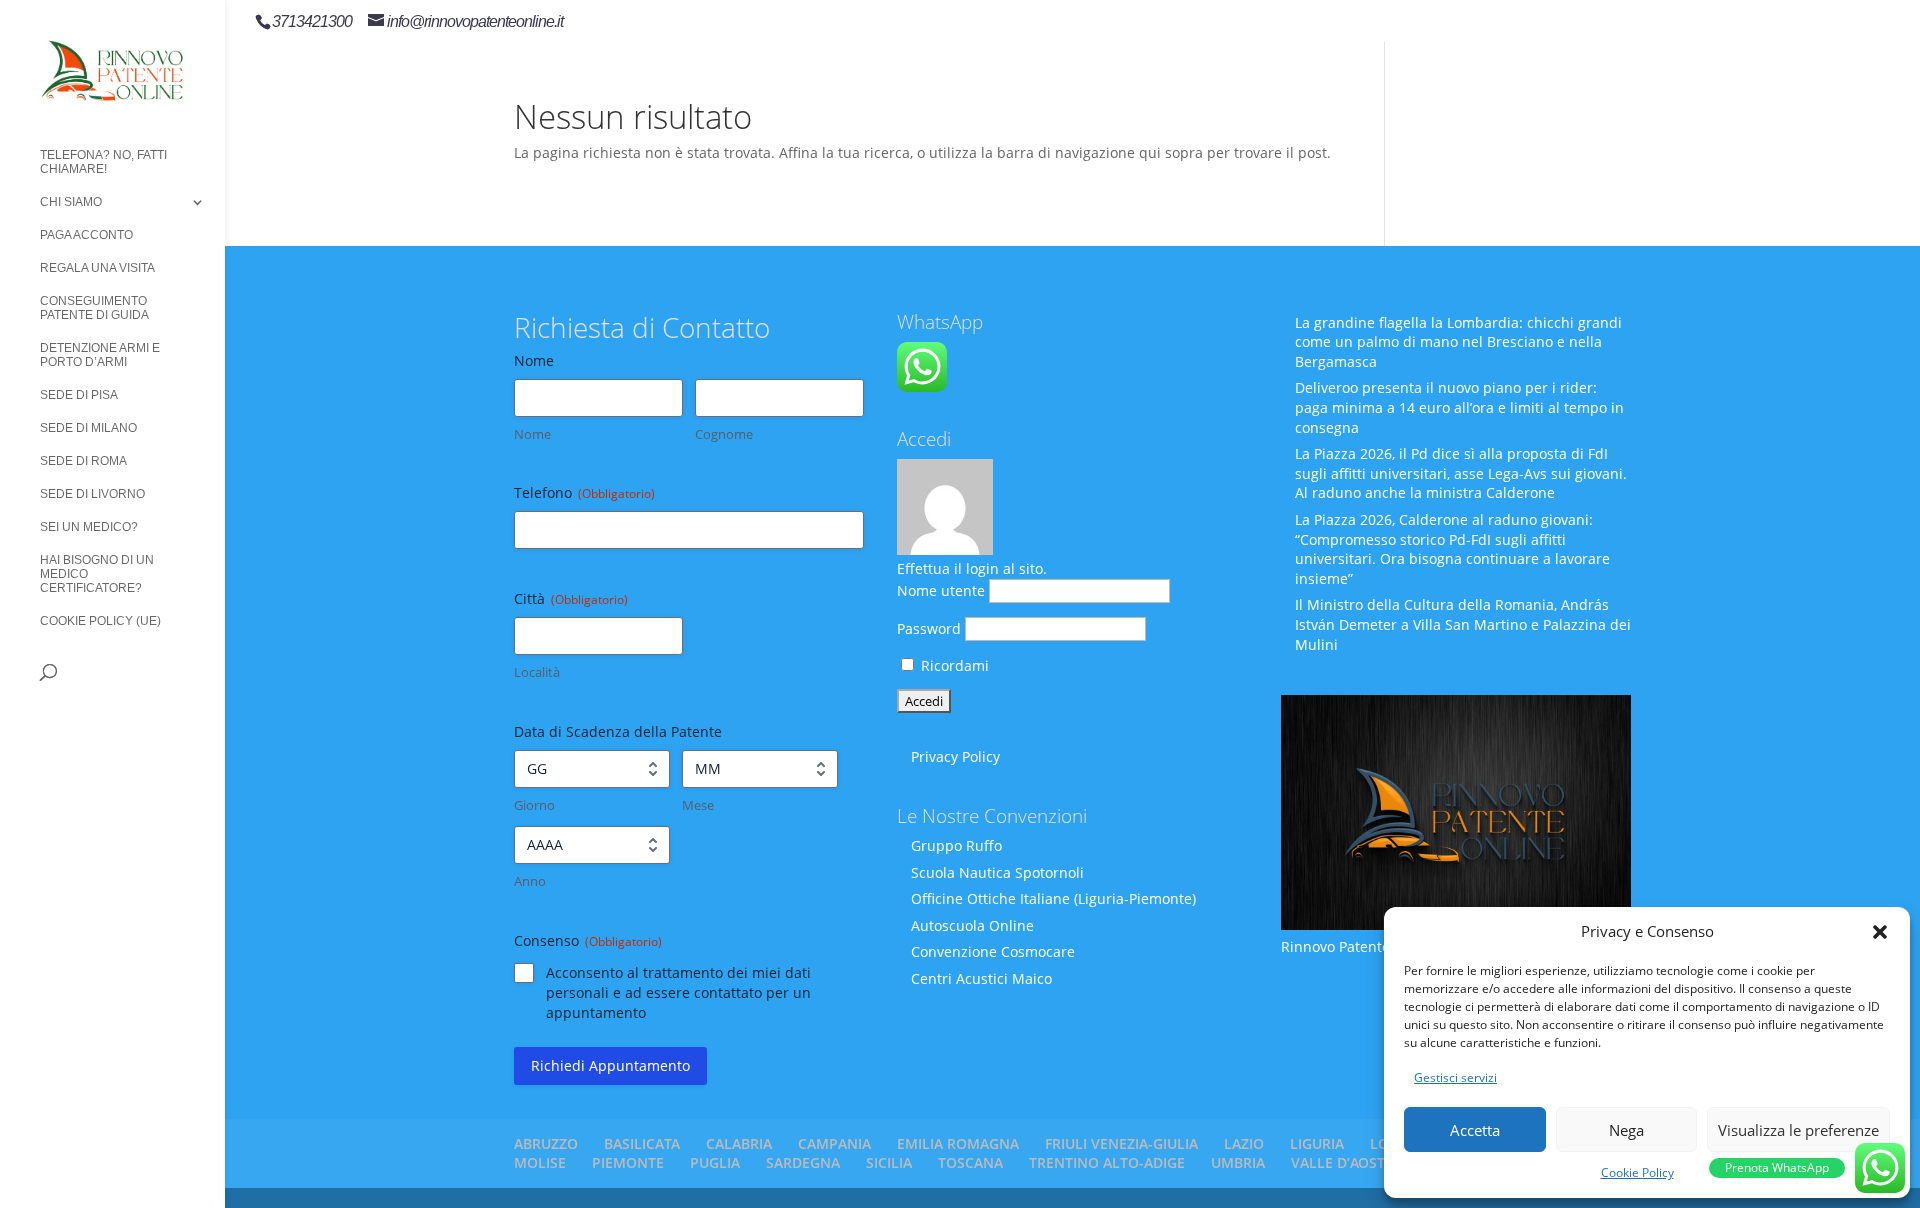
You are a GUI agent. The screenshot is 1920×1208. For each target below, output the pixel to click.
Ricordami (953, 665)
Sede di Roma (83, 461)
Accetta (1475, 1130)
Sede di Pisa (79, 395)
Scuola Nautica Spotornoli (997, 872)
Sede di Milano (88, 428)
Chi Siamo (71, 202)
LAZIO (1244, 1143)
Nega (1626, 1130)
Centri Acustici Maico (981, 978)
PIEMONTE (628, 1162)
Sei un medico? (89, 527)
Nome (532, 434)
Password (929, 628)
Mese (698, 805)
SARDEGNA (803, 1162)
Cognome (724, 434)
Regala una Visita (97, 268)
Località (537, 672)
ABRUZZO (546, 1143)
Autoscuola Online (972, 925)
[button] (1880, 932)
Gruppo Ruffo (956, 845)
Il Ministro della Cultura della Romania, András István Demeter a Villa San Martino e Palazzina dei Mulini (1463, 624)
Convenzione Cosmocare (993, 951)
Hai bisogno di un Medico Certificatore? (97, 574)
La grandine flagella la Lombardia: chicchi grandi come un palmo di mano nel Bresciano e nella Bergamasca (1458, 342)
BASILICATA (642, 1143)
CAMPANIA (834, 1143)
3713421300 (312, 21)
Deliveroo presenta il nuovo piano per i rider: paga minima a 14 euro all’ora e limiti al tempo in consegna (1459, 407)
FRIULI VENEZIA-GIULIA (1121, 1143)
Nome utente (941, 590)
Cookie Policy (1637, 1172)
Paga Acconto (86, 235)
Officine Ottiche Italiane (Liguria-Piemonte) (1053, 898)
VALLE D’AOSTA (1342, 1162)
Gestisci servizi (1455, 1077)
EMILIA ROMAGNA (958, 1143)
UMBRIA (1238, 1162)
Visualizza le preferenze (1798, 1130)
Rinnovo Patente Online (1360, 946)
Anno (530, 881)
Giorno (534, 805)
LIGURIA (1317, 1143)
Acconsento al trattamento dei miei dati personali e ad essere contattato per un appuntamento (678, 992)
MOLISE (540, 1162)
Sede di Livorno (92, 494)
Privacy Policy (955, 756)
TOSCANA (970, 1162)
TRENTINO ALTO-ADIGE (1107, 1162)
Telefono (584, 492)
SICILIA (889, 1162)
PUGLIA (715, 1162)
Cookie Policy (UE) (100, 621)
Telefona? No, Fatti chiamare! (103, 162)
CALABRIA (739, 1143)
